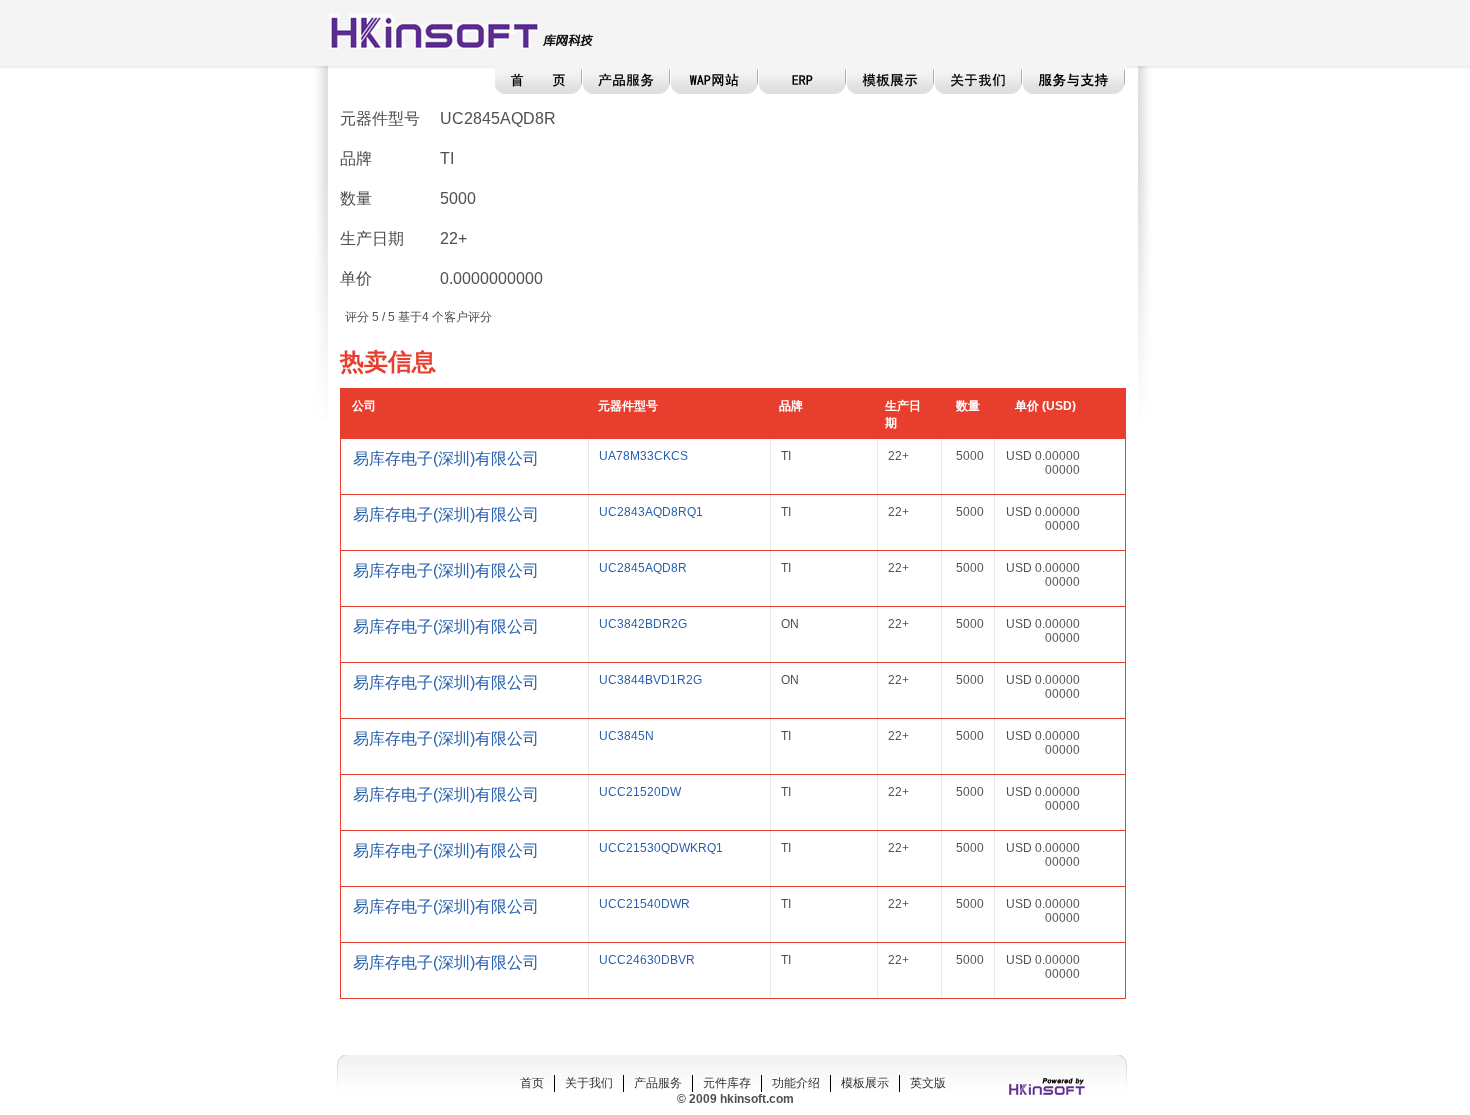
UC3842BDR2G (643, 624)
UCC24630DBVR (647, 960)
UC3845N (626, 736)
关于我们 (589, 1083)
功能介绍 (796, 1083)
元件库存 (727, 1083)
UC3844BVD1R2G (650, 680)
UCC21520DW (640, 792)
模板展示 (865, 1083)
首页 (532, 1083)
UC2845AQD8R (643, 568)
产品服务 (658, 1083)
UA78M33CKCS (643, 456)
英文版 (928, 1083)
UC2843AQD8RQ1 (651, 512)
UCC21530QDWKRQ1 (661, 848)
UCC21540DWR (644, 904)
